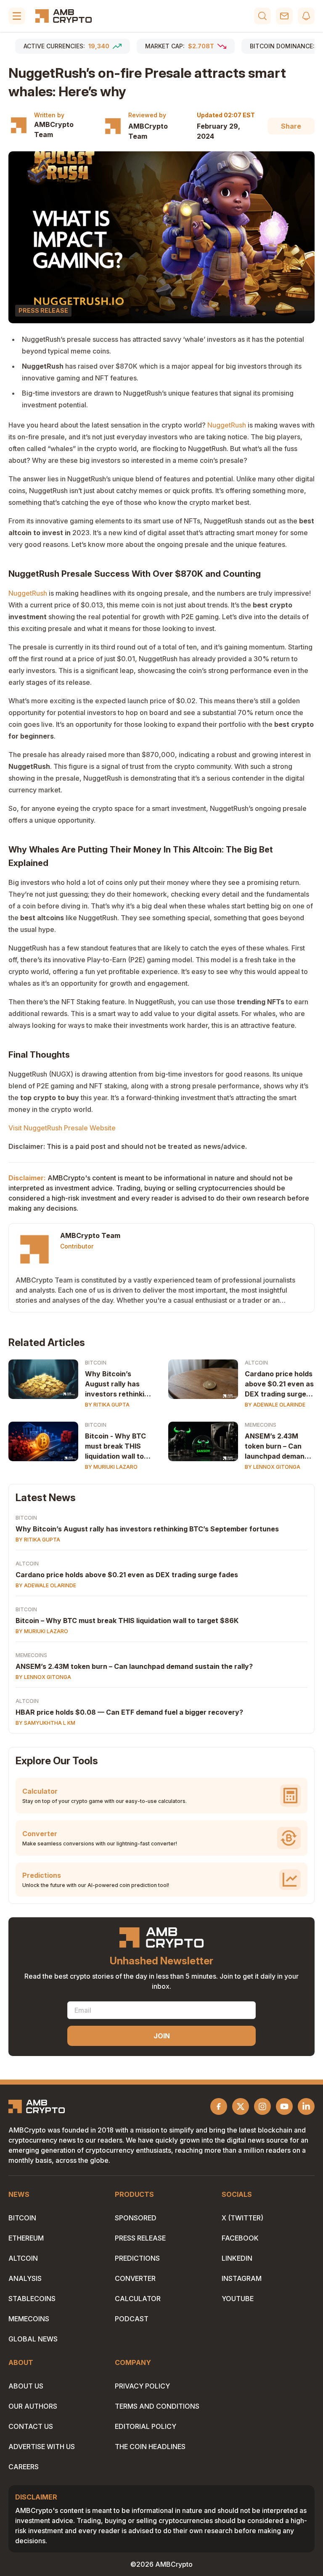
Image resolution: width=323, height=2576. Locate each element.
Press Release (140, 2238)
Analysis (25, 2278)
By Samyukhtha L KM (45, 1723)
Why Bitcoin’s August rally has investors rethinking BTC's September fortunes (119, 1384)
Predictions (137, 2258)
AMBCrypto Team (54, 129)
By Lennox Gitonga (273, 1467)
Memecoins (261, 1425)
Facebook (240, 2238)
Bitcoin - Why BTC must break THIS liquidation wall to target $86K (115, 1446)
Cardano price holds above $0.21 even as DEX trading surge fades (279, 1384)
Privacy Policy (142, 2386)
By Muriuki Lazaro (111, 1467)
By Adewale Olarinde (275, 1405)
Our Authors (33, 2406)
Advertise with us (42, 2447)
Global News (33, 2339)
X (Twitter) (242, 2218)
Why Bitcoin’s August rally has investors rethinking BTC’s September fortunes (147, 1529)
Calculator (138, 2299)
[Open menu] (17, 16)
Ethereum (26, 2238)
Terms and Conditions (157, 2406)
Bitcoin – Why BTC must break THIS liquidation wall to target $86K (127, 1621)
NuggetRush (227, 425)
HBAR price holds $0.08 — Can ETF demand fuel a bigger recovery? (129, 1712)
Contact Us (31, 2426)
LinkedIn (237, 2258)
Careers (24, 2467)
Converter (135, 2278)
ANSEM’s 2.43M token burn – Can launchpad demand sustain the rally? (277, 1446)
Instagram (242, 2278)
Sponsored (136, 2218)
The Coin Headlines (150, 2447)
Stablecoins (32, 2299)
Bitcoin (96, 1363)
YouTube (238, 2299)
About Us (26, 2386)
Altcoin (256, 1363)
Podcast (132, 2319)
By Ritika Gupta (107, 1405)
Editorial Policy (146, 2426)
